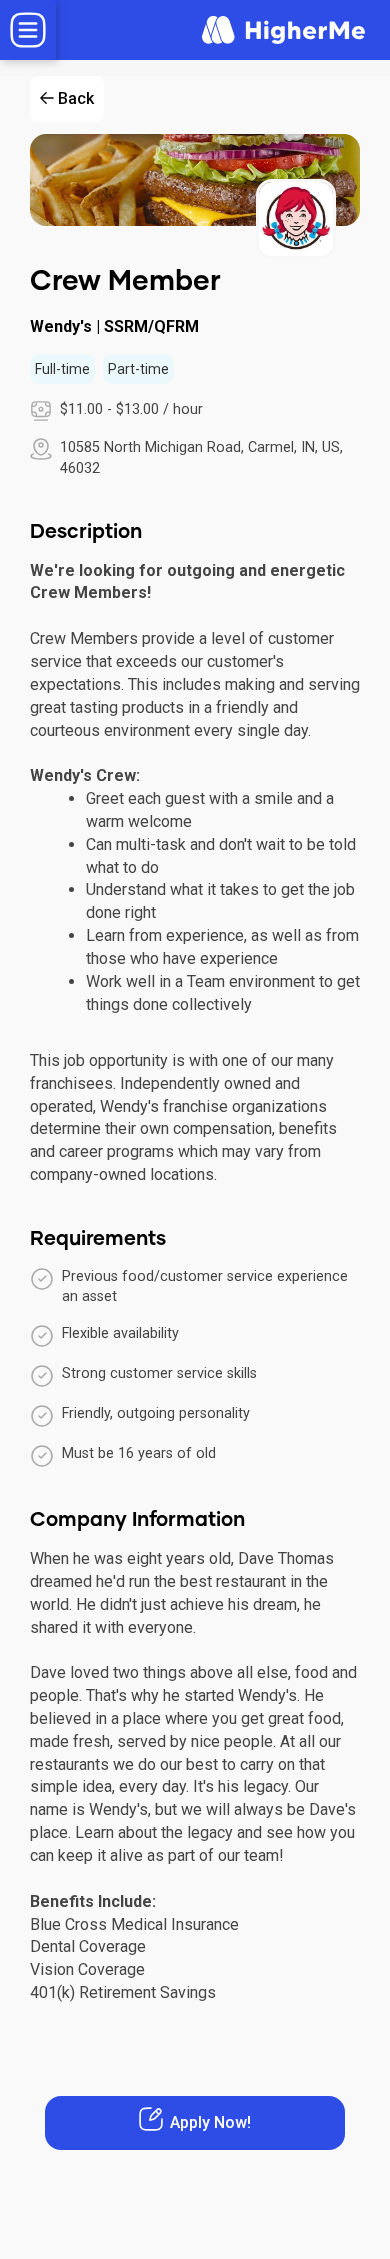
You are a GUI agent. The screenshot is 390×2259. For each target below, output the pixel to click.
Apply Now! (210, 2122)
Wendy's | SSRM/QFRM (114, 326)
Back (76, 98)
